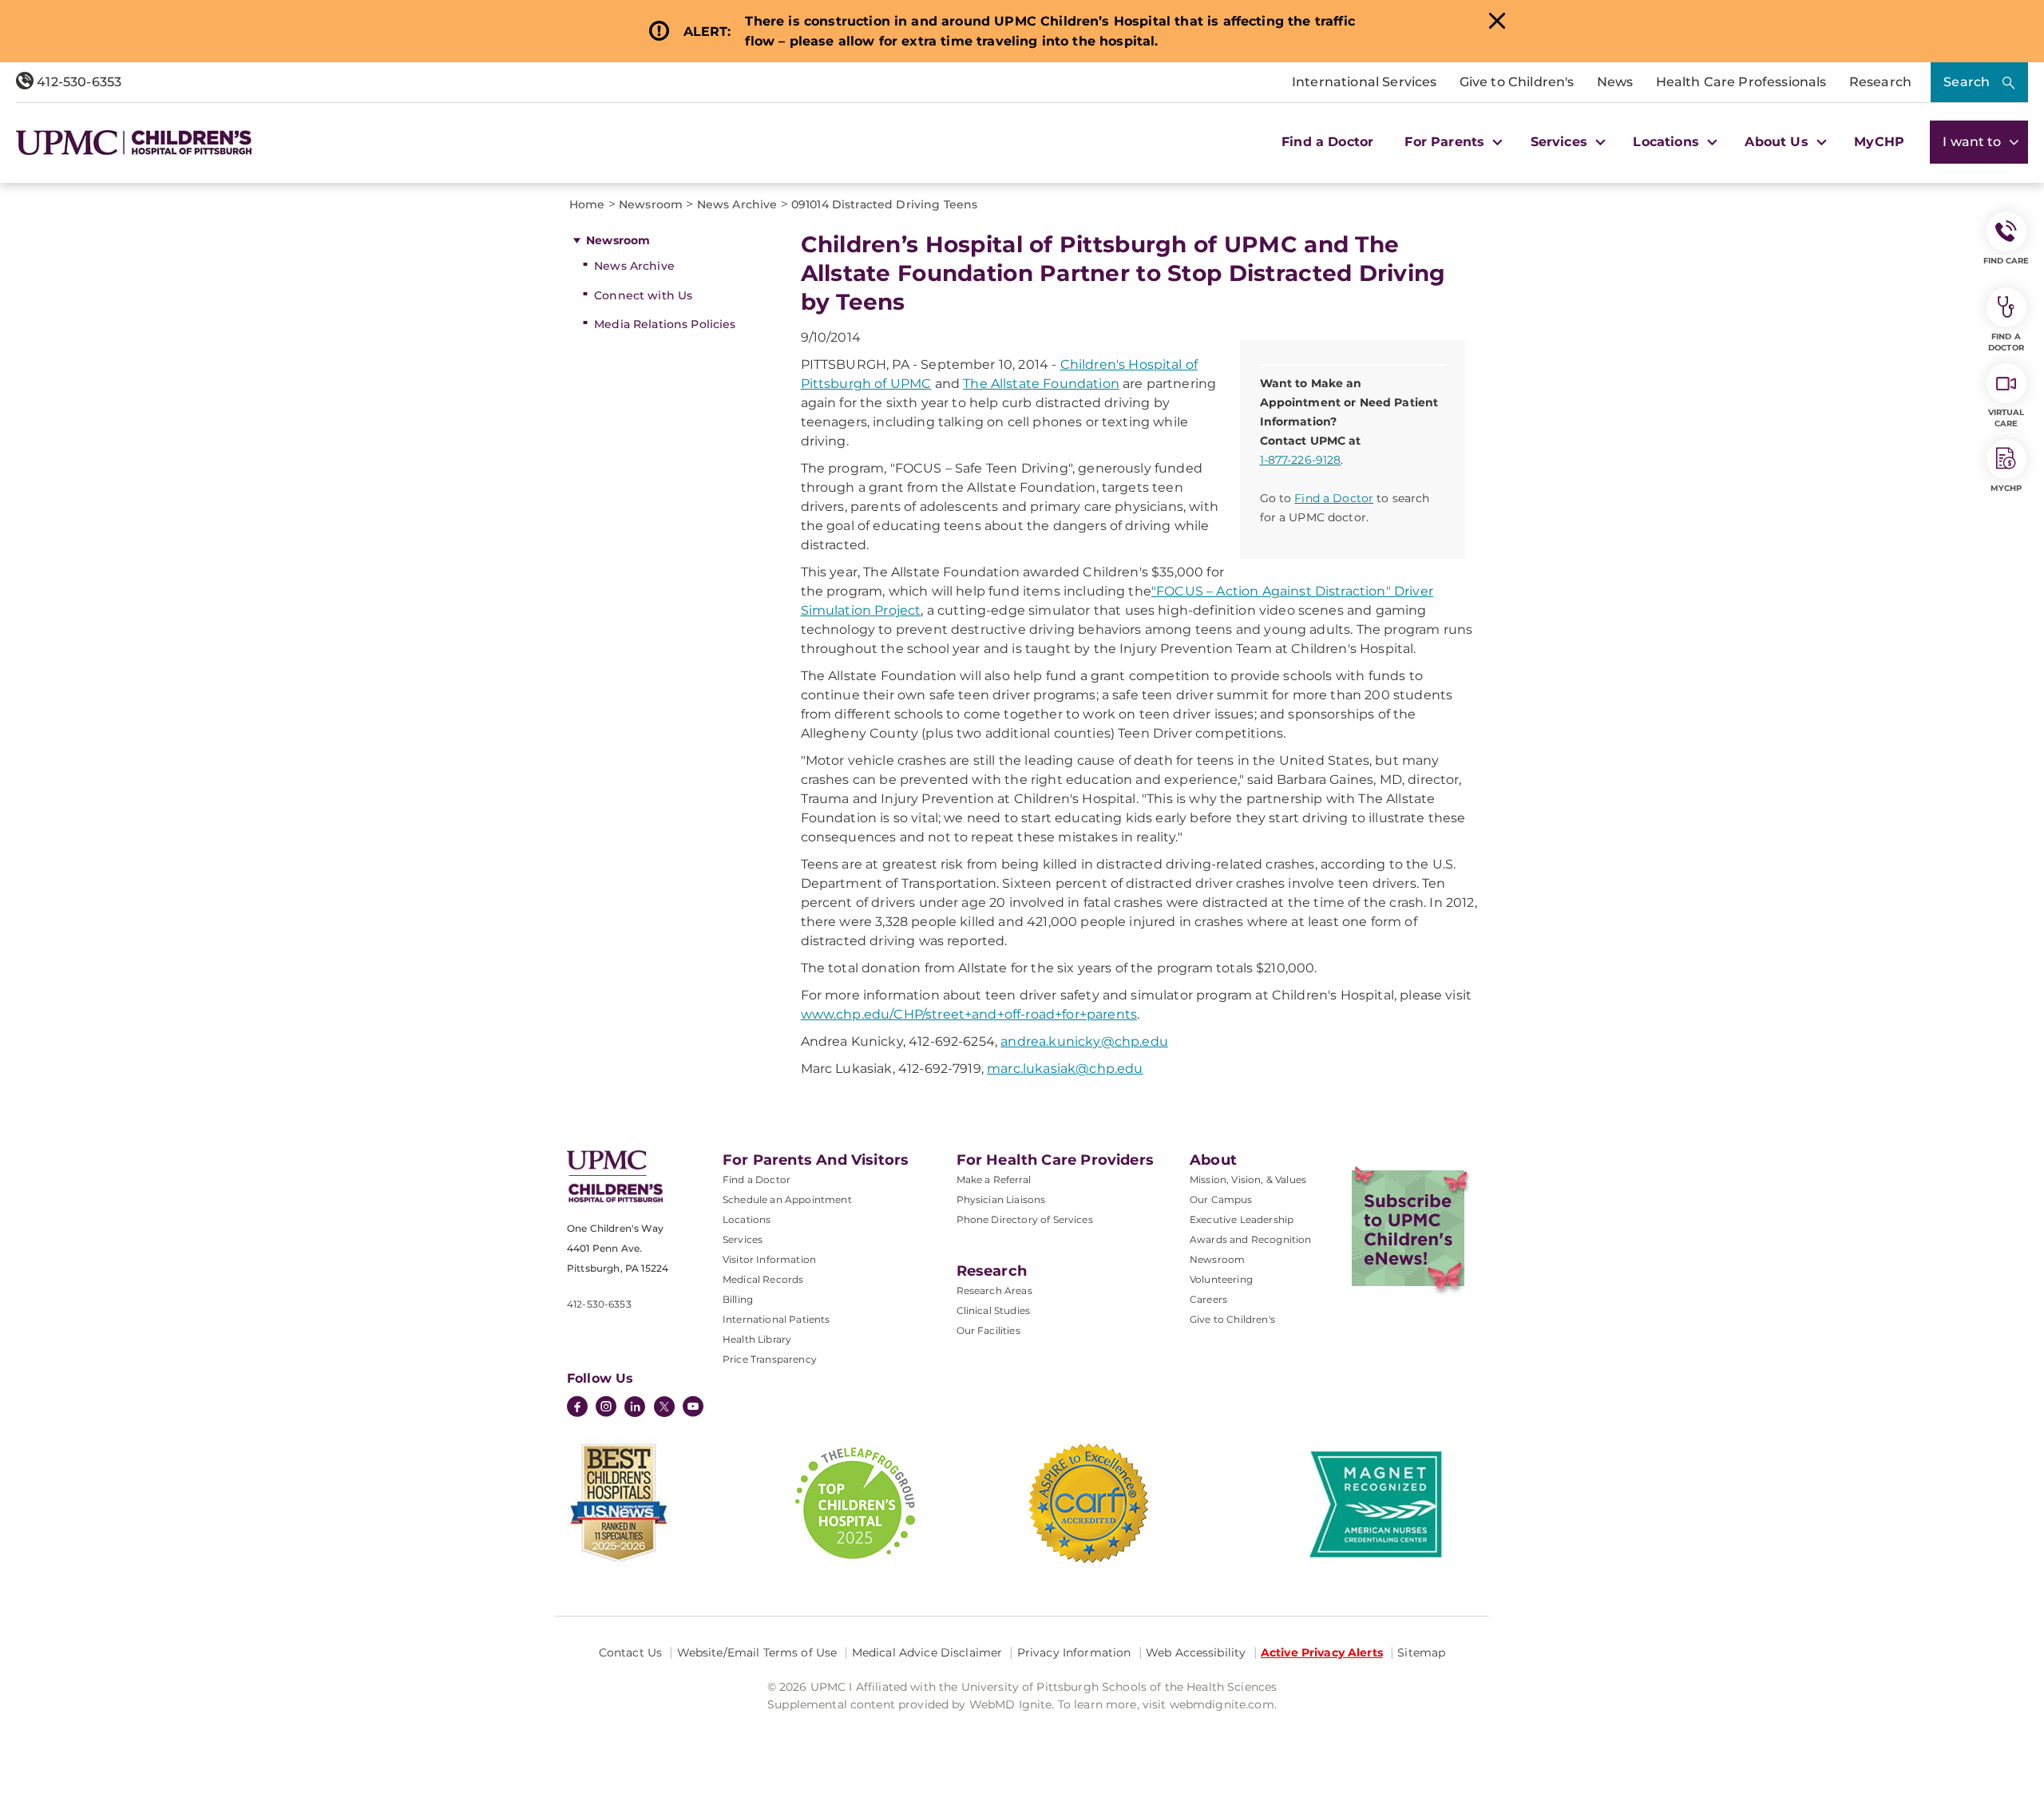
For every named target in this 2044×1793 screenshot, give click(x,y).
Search (1967, 82)
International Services (1365, 82)
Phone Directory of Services (1025, 1219)
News (1615, 82)
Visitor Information (769, 1259)
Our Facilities (988, 1330)
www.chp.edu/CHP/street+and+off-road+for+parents (969, 1014)
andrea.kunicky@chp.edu (1084, 1041)
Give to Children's (1517, 82)
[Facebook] (577, 1408)
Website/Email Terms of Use (757, 1652)
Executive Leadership (1242, 1219)
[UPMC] (134, 142)
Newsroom (618, 240)
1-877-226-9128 (1301, 460)
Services (743, 1239)
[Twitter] (664, 1407)
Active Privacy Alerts (1322, 1652)
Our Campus (1221, 1199)
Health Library (757, 1339)
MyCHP (1879, 142)
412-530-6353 (77, 82)
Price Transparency (770, 1359)
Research (1880, 82)
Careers (1208, 1299)
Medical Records (763, 1279)
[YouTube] (693, 1408)
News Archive (634, 266)
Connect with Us (643, 295)
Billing (738, 1299)
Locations (747, 1219)
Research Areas (994, 1290)
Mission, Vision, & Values (1248, 1180)
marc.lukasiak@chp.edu (1065, 1069)
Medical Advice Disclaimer (927, 1652)
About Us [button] (1778, 142)
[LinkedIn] (635, 1408)
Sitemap (1421, 1652)
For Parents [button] (1446, 142)
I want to (1974, 142)
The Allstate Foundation (1041, 384)
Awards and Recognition (1251, 1239)
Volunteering (1221, 1279)
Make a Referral (994, 1180)
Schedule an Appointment (787, 1199)
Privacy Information (1074, 1652)
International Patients (776, 1319)
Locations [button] (1668, 142)
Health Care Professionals (1741, 82)
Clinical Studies (994, 1310)
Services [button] (1561, 142)
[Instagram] (606, 1408)
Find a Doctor (1327, 142)
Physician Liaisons (1001, 1199)
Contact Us (630, 1652)
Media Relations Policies (665, 324)
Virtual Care (2006, 418)
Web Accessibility (1196, 1652)
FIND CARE (2006, 261)
